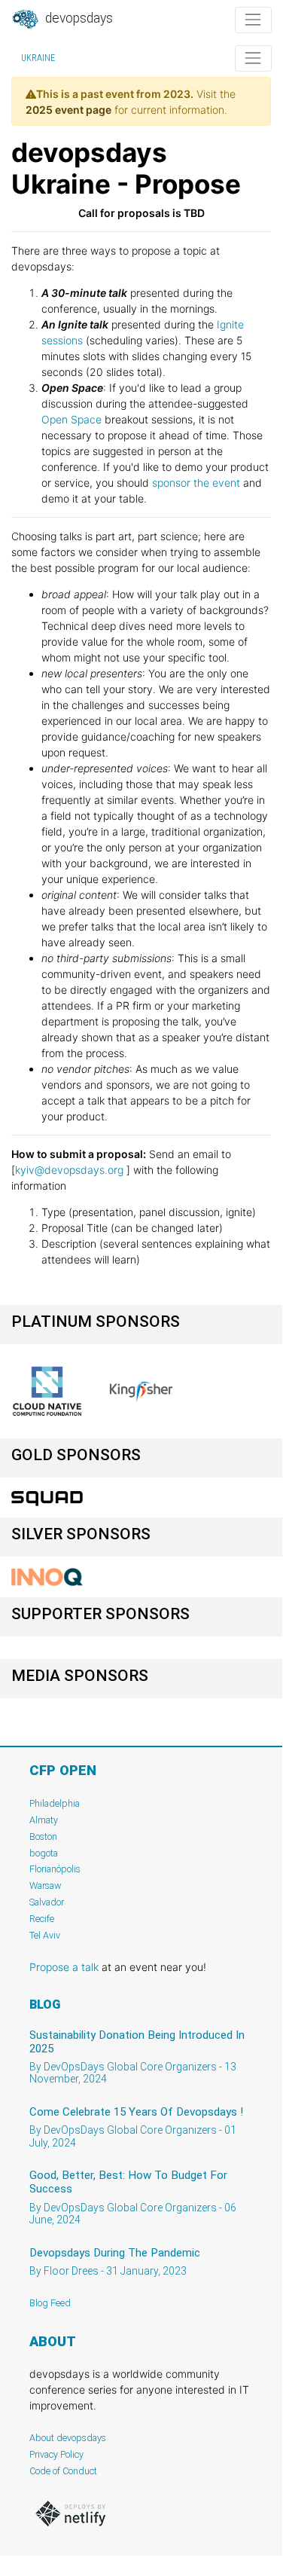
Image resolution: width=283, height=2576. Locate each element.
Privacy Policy (56, 2454)
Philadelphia (55, 1803)
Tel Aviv (45, 1935)
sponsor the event (196, 483)
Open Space (72, 419)
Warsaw (46, 1885)
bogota (44, 1853)
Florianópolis (55, 1869)
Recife (42, 1919)
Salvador (47, 1902)
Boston (43, 1837)
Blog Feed (50, 2303)
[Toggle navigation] (253, 20)
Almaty (44, 1820)
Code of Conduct (63, 2471)
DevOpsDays (78, 18)
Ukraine (38, 58)
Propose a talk (64, 1967)
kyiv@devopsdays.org (69, 1170)
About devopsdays (68, 2438)
